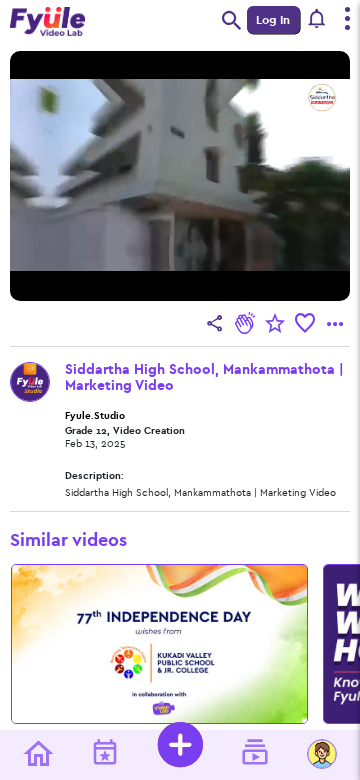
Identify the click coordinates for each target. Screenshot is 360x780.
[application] (180, 176)
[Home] (38, 755)
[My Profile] (322, 755)
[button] (317, 20)
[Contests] (105, 755)
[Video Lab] (255, 755)
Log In (273, 20)
